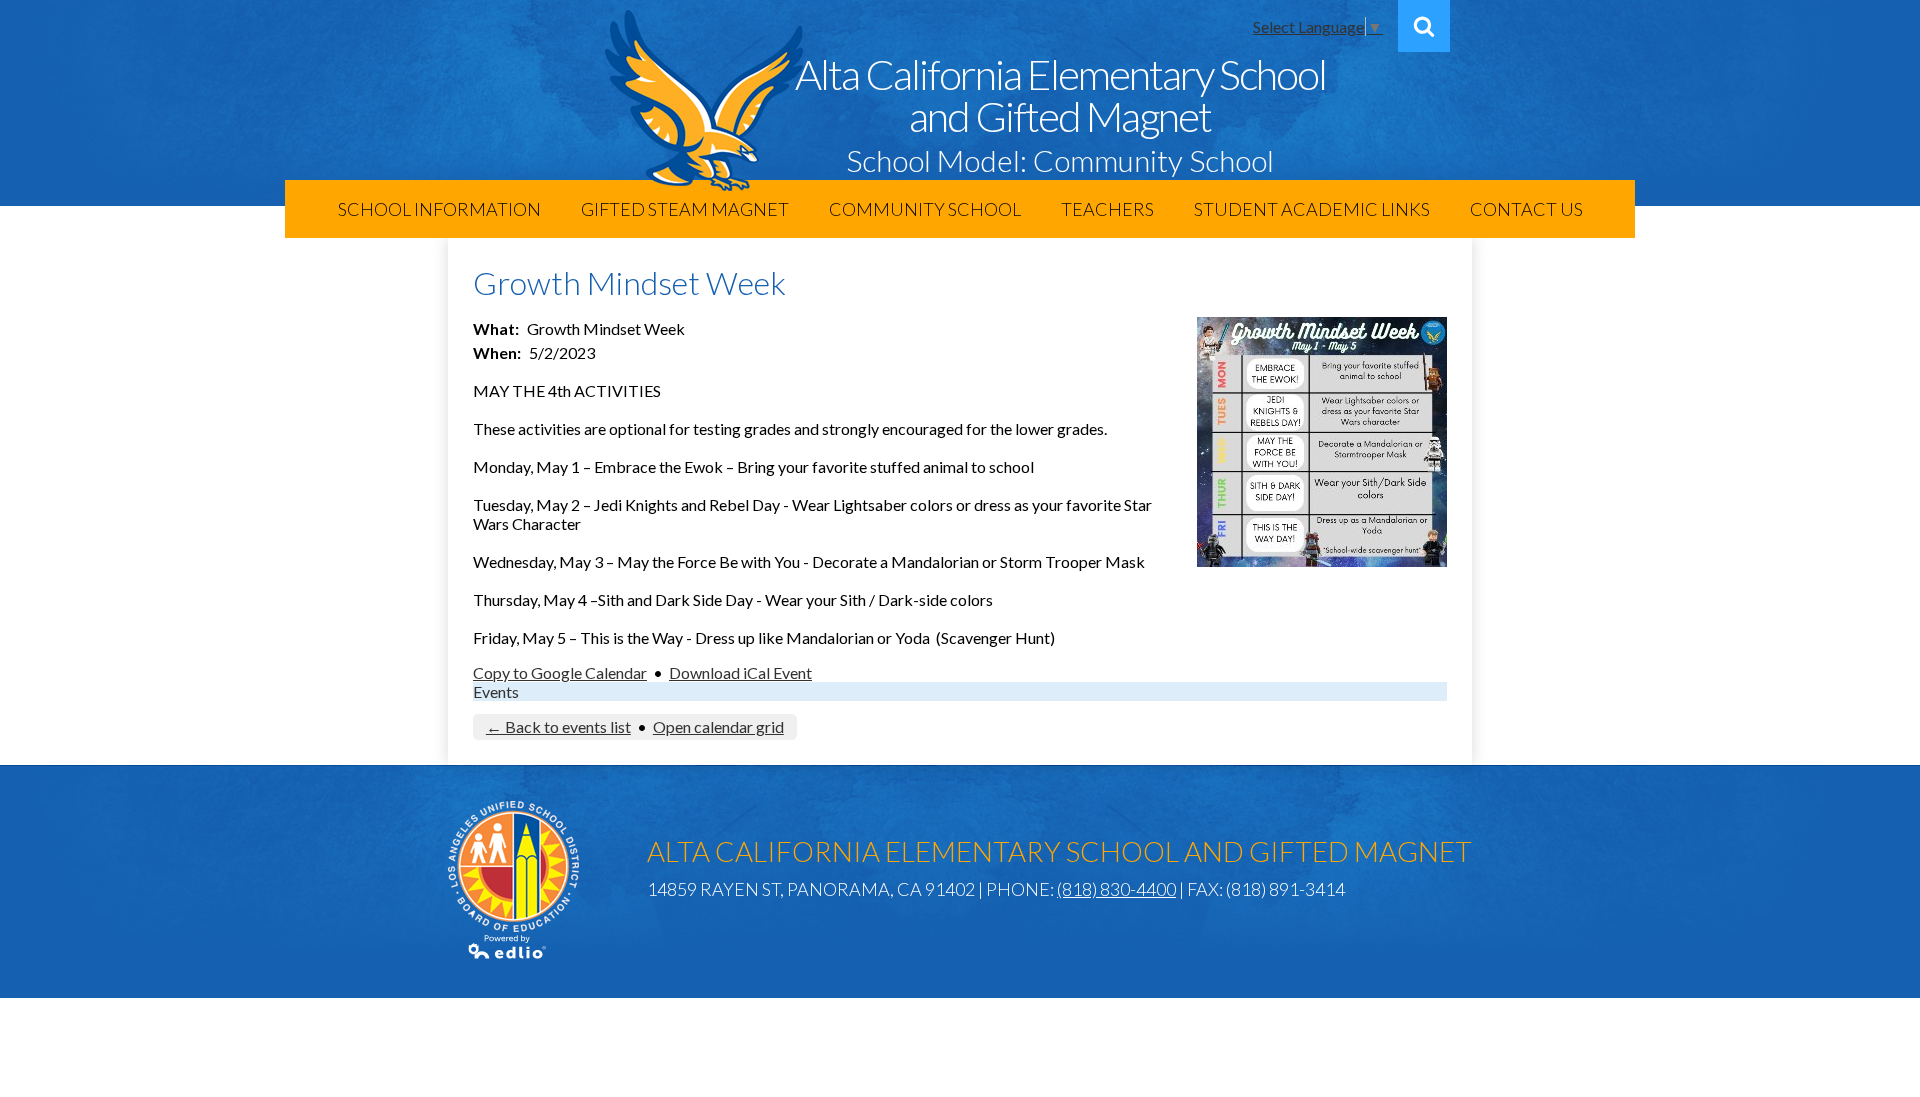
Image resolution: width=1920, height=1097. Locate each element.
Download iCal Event (740, 672)
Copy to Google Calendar (560, 672)
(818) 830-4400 (1116, 889)
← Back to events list (558, 726)
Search (1424, 26)
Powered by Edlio (508, 947)
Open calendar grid (718, 726)
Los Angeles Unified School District (513, 866)
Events (496, 691)
